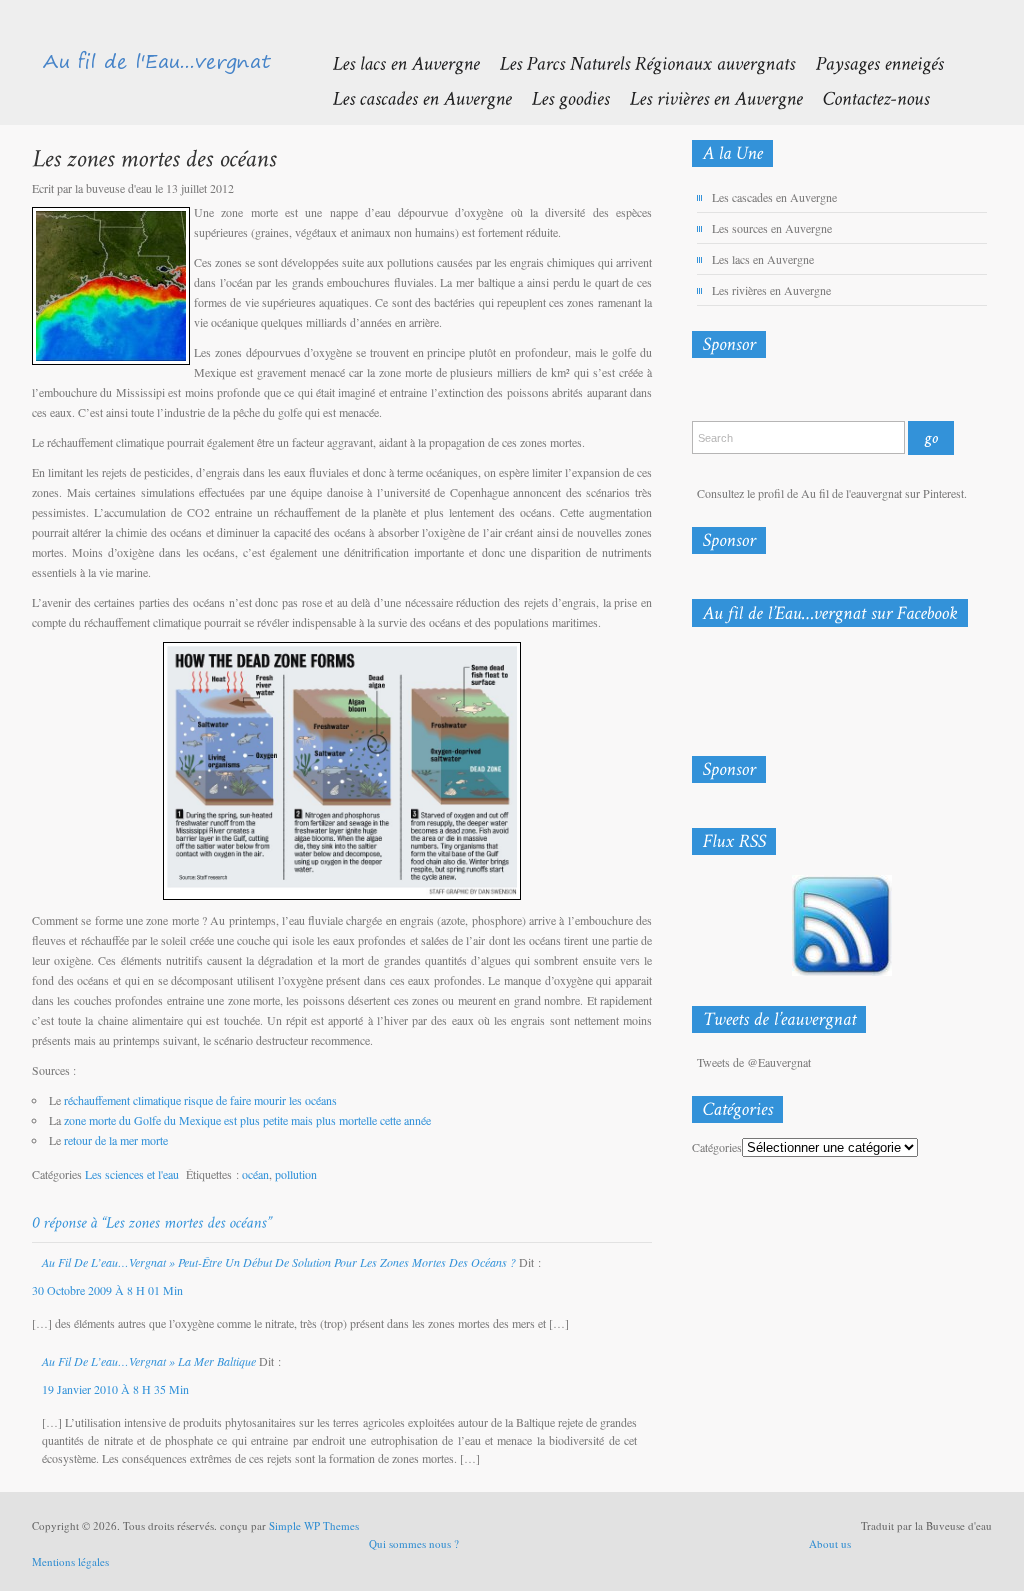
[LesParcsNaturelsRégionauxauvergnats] (637, 62)
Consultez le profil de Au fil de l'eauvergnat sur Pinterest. (832, 493)
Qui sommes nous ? (414, 1543)
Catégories (717, 1147)
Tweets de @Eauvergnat (754, 1062)
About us (830, 1543)
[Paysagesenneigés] (869, 62)
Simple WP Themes (314, 1525)
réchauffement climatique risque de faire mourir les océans (200, 1100)
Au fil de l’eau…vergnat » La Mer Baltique (149, 1361)
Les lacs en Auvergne (763, 259)
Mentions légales (70, 1561)
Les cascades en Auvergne (774, 197)
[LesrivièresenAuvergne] (705, 97)
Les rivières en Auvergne (771, 290)
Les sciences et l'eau (132, 1174)
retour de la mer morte (116, 1140)
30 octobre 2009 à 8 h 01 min (107, 1290)
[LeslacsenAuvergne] (395, 62)
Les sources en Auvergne (772, 228)
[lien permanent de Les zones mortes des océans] (154, 157)
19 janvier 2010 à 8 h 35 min (115, 1389)
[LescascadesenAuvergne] (411, 97)
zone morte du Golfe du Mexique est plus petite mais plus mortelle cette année (247, 1120)
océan (255, 1174)
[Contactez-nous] (865, 97)
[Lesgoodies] (560, 97)
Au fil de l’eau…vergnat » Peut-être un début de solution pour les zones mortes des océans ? (279, 1262)
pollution (296, 1174)
